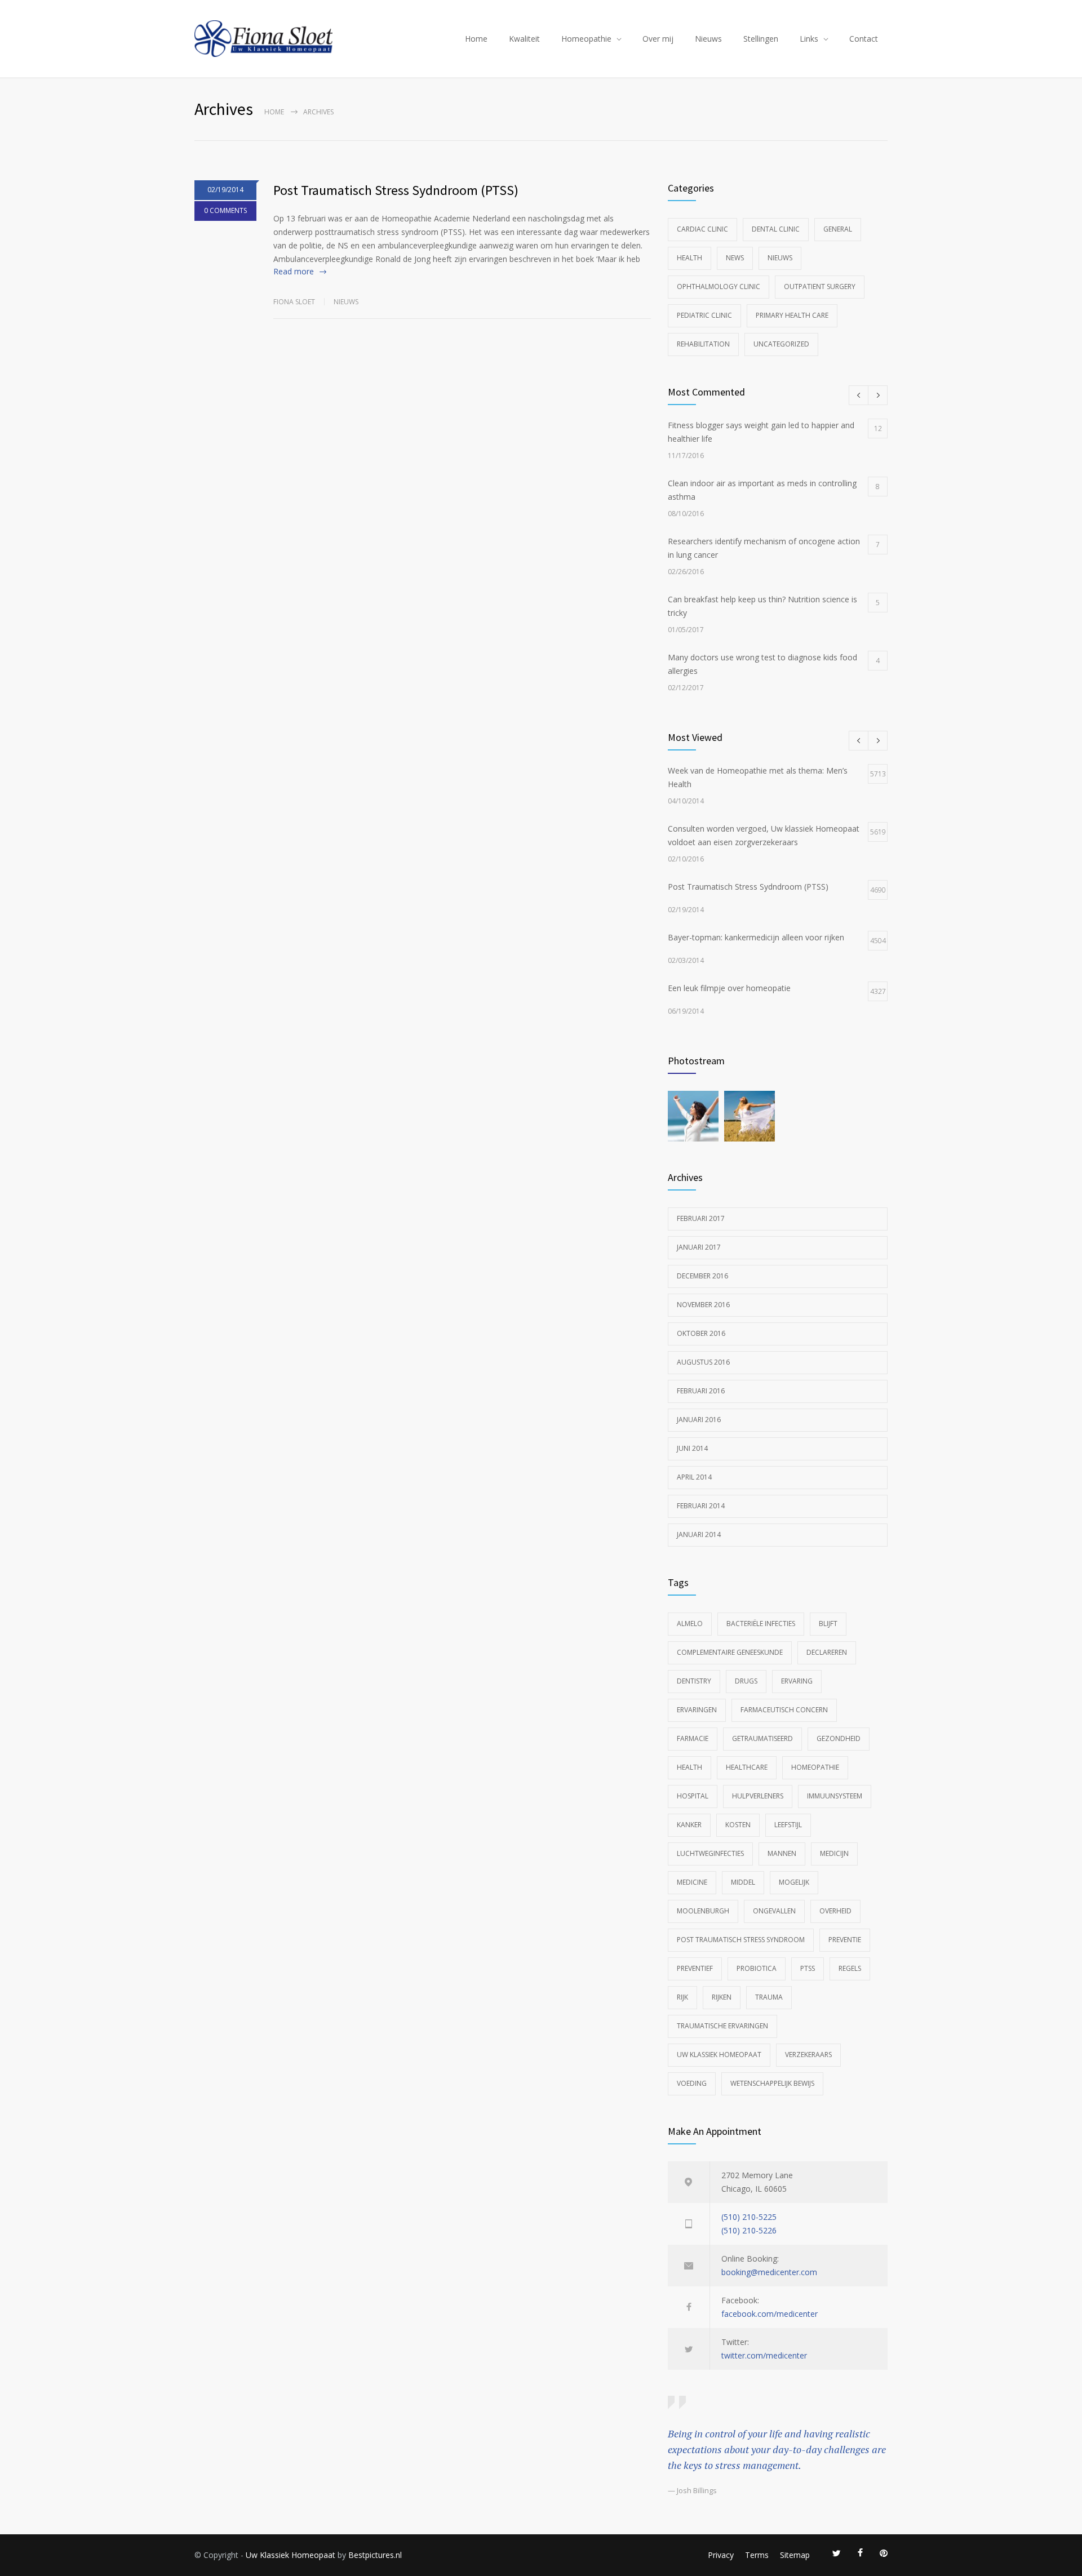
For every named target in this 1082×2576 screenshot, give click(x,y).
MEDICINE (692, 1882)
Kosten (738, 1825)
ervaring (797, 1681)
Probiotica (757, 1968)
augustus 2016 (703, 1362)
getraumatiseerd (762, 1738)
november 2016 (703, 1305)
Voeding (692, 2083)
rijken (722, 1997)
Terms (757, 2555)
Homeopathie (586, 39)
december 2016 (702, 1276)
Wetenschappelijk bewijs (772, 2083)
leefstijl (788, 1825)
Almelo (690, 1624)
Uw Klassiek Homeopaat (719, 2055)
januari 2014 (699, 1535)
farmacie (693, 1738)
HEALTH (689, 1767)
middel (743, 1882)
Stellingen (761, 39)
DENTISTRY (694, 1681)
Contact (864, 39)
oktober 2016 (701, 1333)
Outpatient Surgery (820, 287)
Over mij (658, 39)
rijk (682, 1997)
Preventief (695, 1968)
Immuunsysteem (835, 1796)
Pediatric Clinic (704, 315)
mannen (782, 1853)
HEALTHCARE (747, 1767)
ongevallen (774, 1911)
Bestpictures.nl (375, 2555)
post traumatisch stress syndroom (741, 1940)
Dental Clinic (776, 229)
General (838, 229)
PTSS (808, 1968)
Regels (850, 1968)
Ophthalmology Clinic (719, 287)
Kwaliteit (524, 39)
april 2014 (694, 1477)
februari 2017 (701, 1218)
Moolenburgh (703, 1911)
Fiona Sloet (294, 302)
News (735, 258)
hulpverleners (758, 1796)
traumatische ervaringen (722, 2026)
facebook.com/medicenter (770, 2314)
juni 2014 (692, 1448)
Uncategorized (781, 344)
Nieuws (708, 39)
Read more (294, 271)
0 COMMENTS (225, 210)
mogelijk (794, 1882)
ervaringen (697, 1710)
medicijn (834, 1853)
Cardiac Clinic (702, 229)
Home (476, 39)
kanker (689, 1825)
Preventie (845, 1940)
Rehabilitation (703, 344)
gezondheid (839, 1738)
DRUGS (746, 1681)
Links (809, 39)
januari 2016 (699, 1420)
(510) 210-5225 (749, 2217)
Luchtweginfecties (710, 1853)
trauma (769, 1997)
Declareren (827, 1652)
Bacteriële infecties (761, 1624)
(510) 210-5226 (749, 2230)
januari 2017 (699, 1247)
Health (689, 258)
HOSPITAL (693, 1796)
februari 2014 (701, 1506)
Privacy (721, 2555)
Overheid (835, 1911)
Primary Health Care (792, 315)
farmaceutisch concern (784, 1710)
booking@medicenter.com (769, 2272)
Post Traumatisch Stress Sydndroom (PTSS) (396, 190)
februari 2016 (701, 1391)
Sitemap (795, 2555)
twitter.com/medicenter (764, 2355)
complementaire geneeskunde (730, 1652)
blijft (828, 1624)
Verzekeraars (808, 2055)
